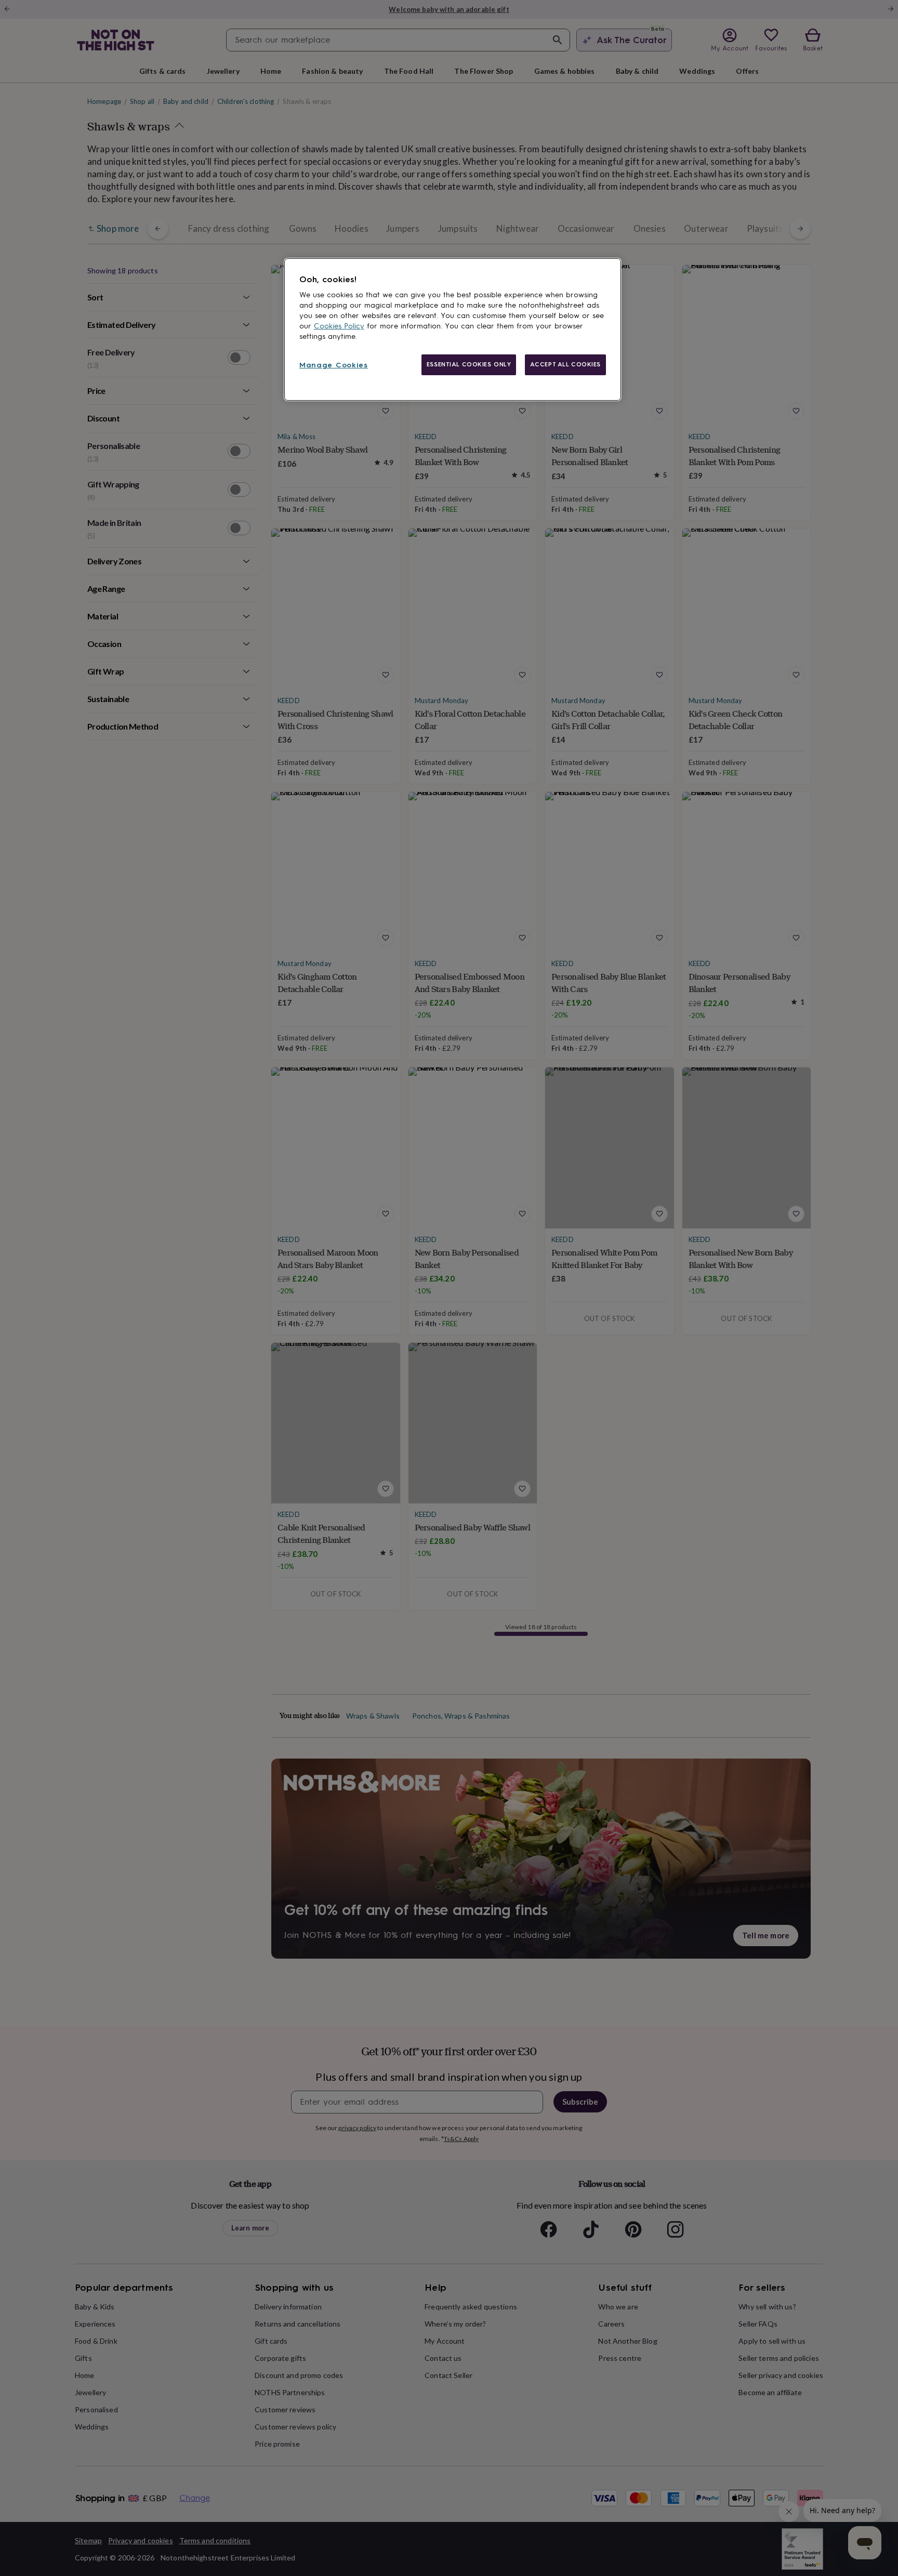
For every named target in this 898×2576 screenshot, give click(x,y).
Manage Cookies (334, 365)
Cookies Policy (339, 326)
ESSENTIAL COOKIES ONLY (469, 364)
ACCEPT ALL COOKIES (565, 364)
